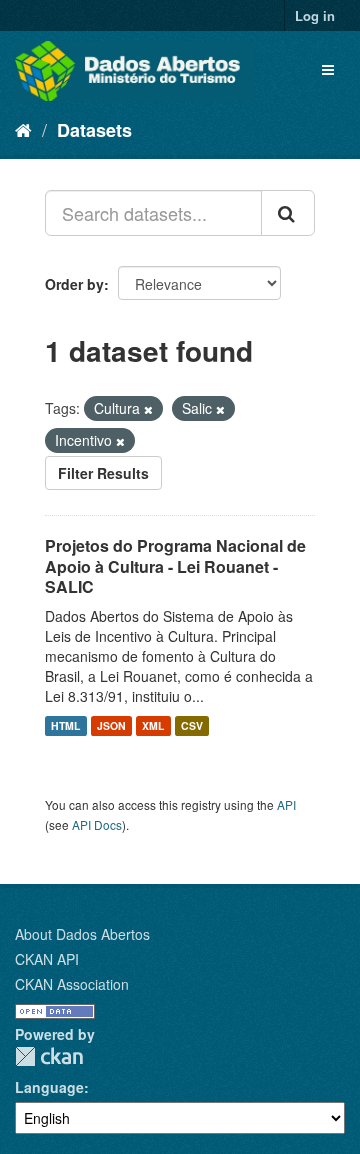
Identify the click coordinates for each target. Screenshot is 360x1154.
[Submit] (288, 213)
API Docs (97, 824)
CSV (192, 725)
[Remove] (148, 409)
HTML (65, 725)
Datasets (94, 130)
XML (153, 725)
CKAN (49, 1056)
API (286, 804)
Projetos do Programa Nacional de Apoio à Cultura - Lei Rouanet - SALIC (175, 566)
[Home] (23, 129)
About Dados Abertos (82, 934)
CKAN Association (72, 984)
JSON (111, 725)
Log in (315, 15)
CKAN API (47, 959)
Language (49, 1087)
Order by (74, 284)
